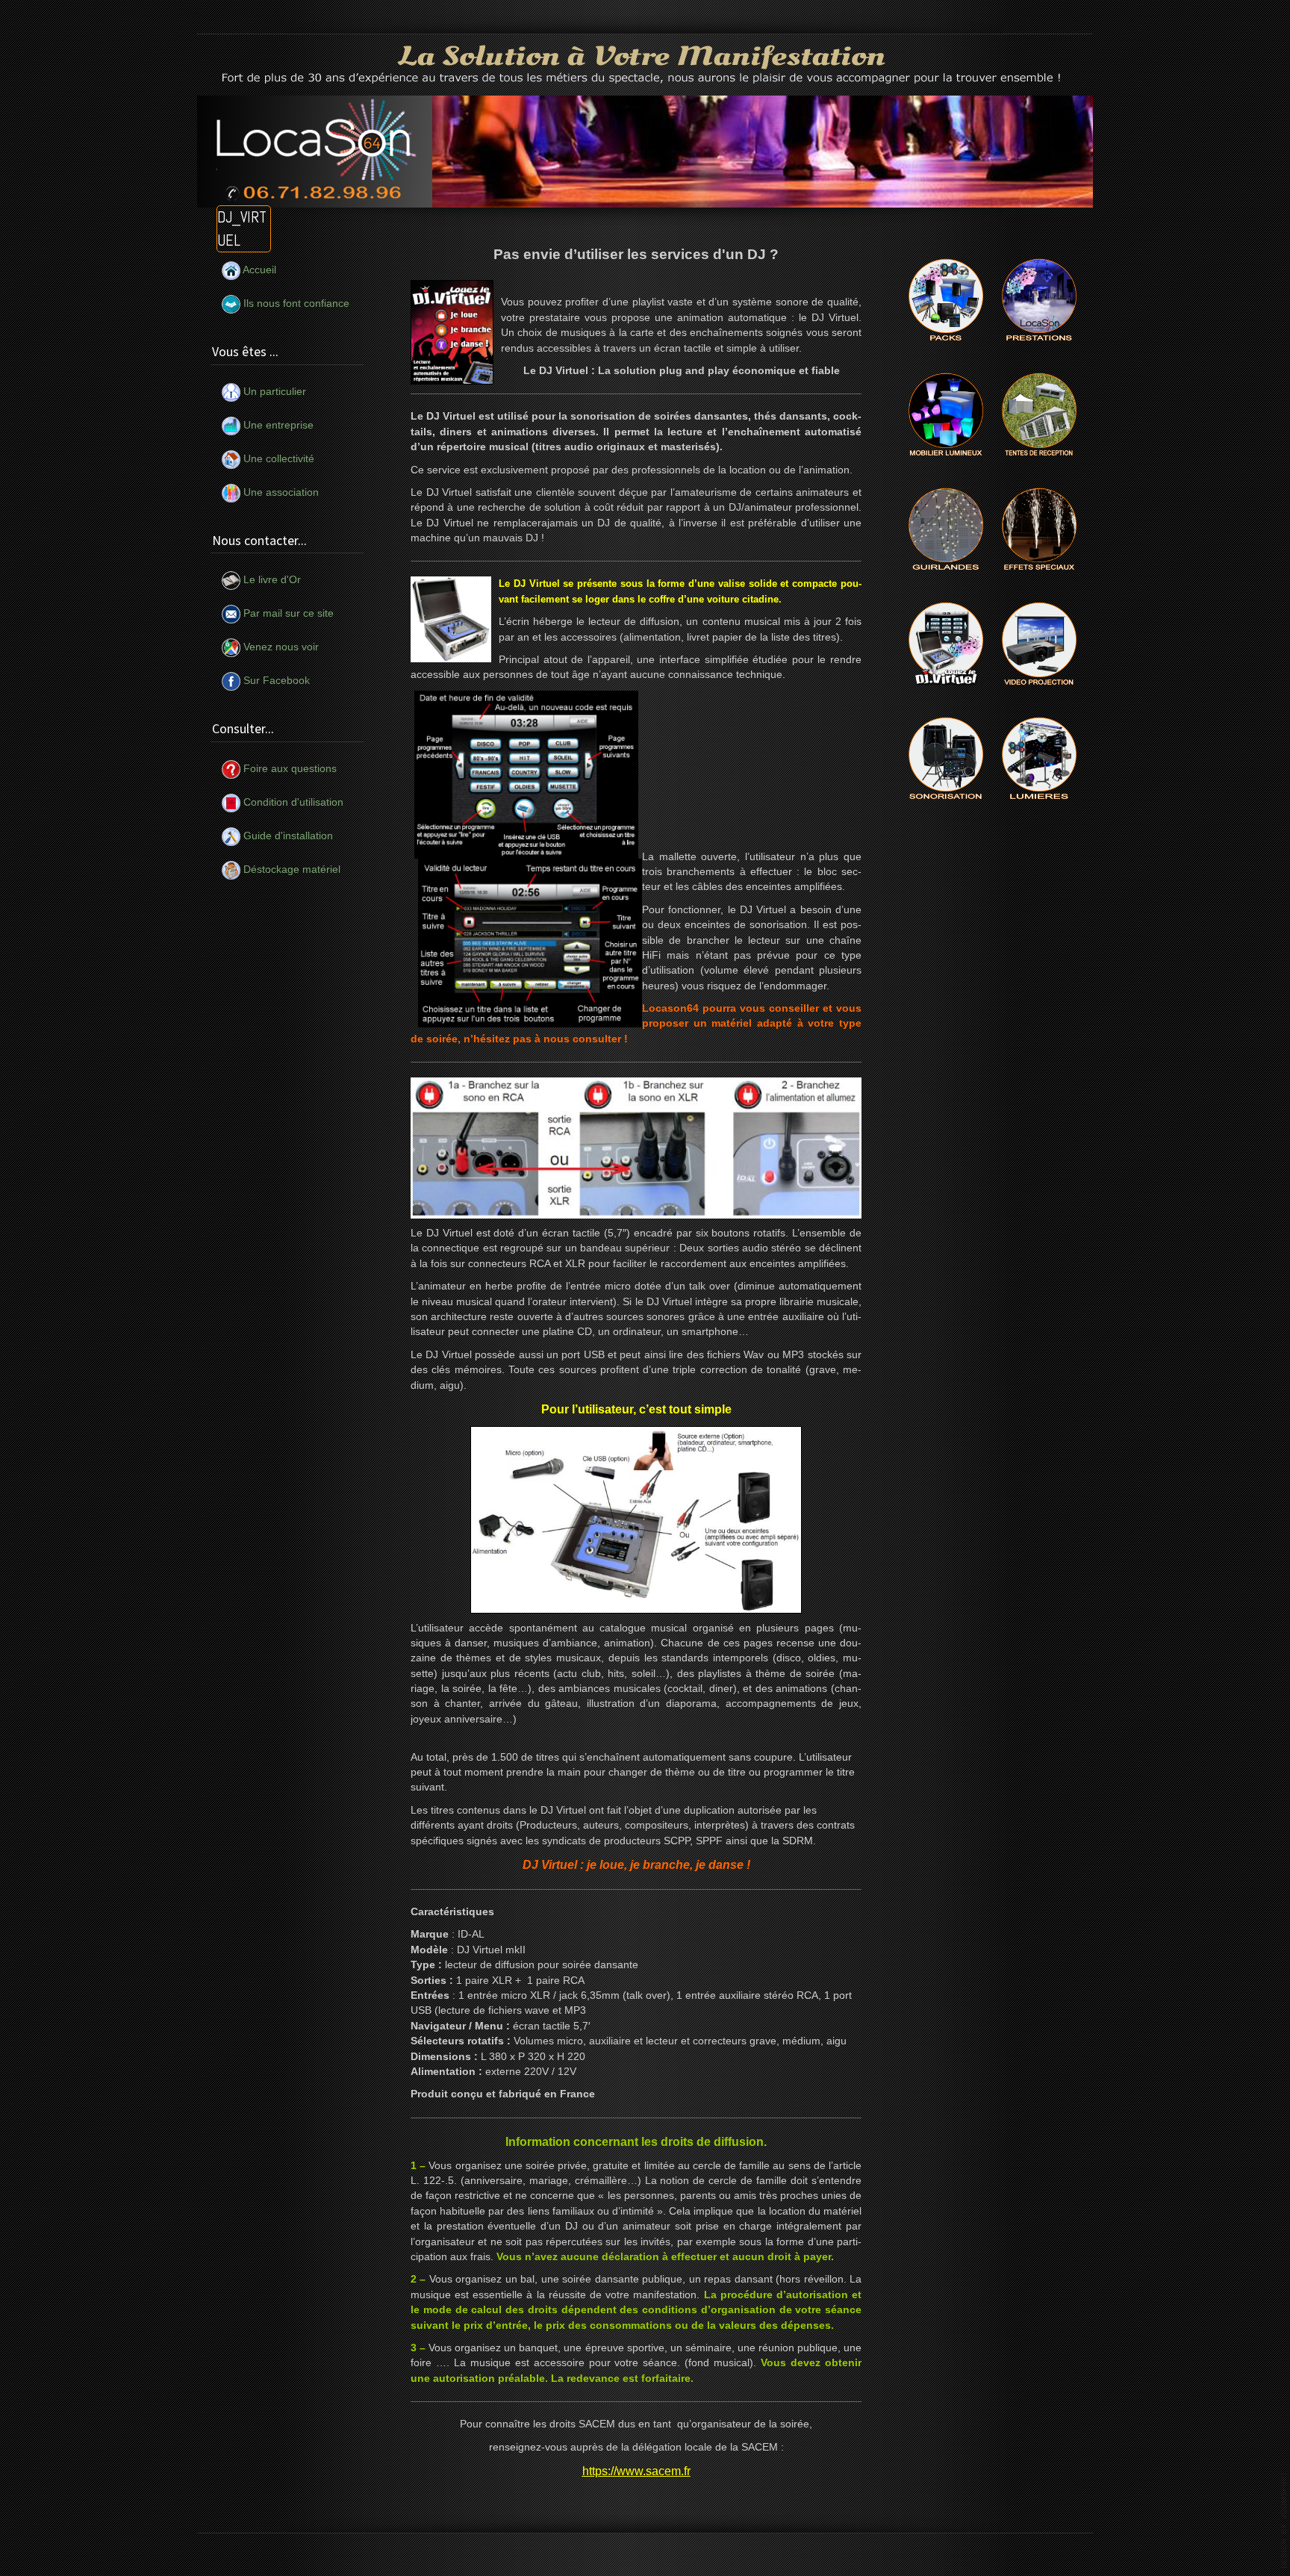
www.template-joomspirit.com (1284, 2520)
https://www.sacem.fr (636, 2471)
